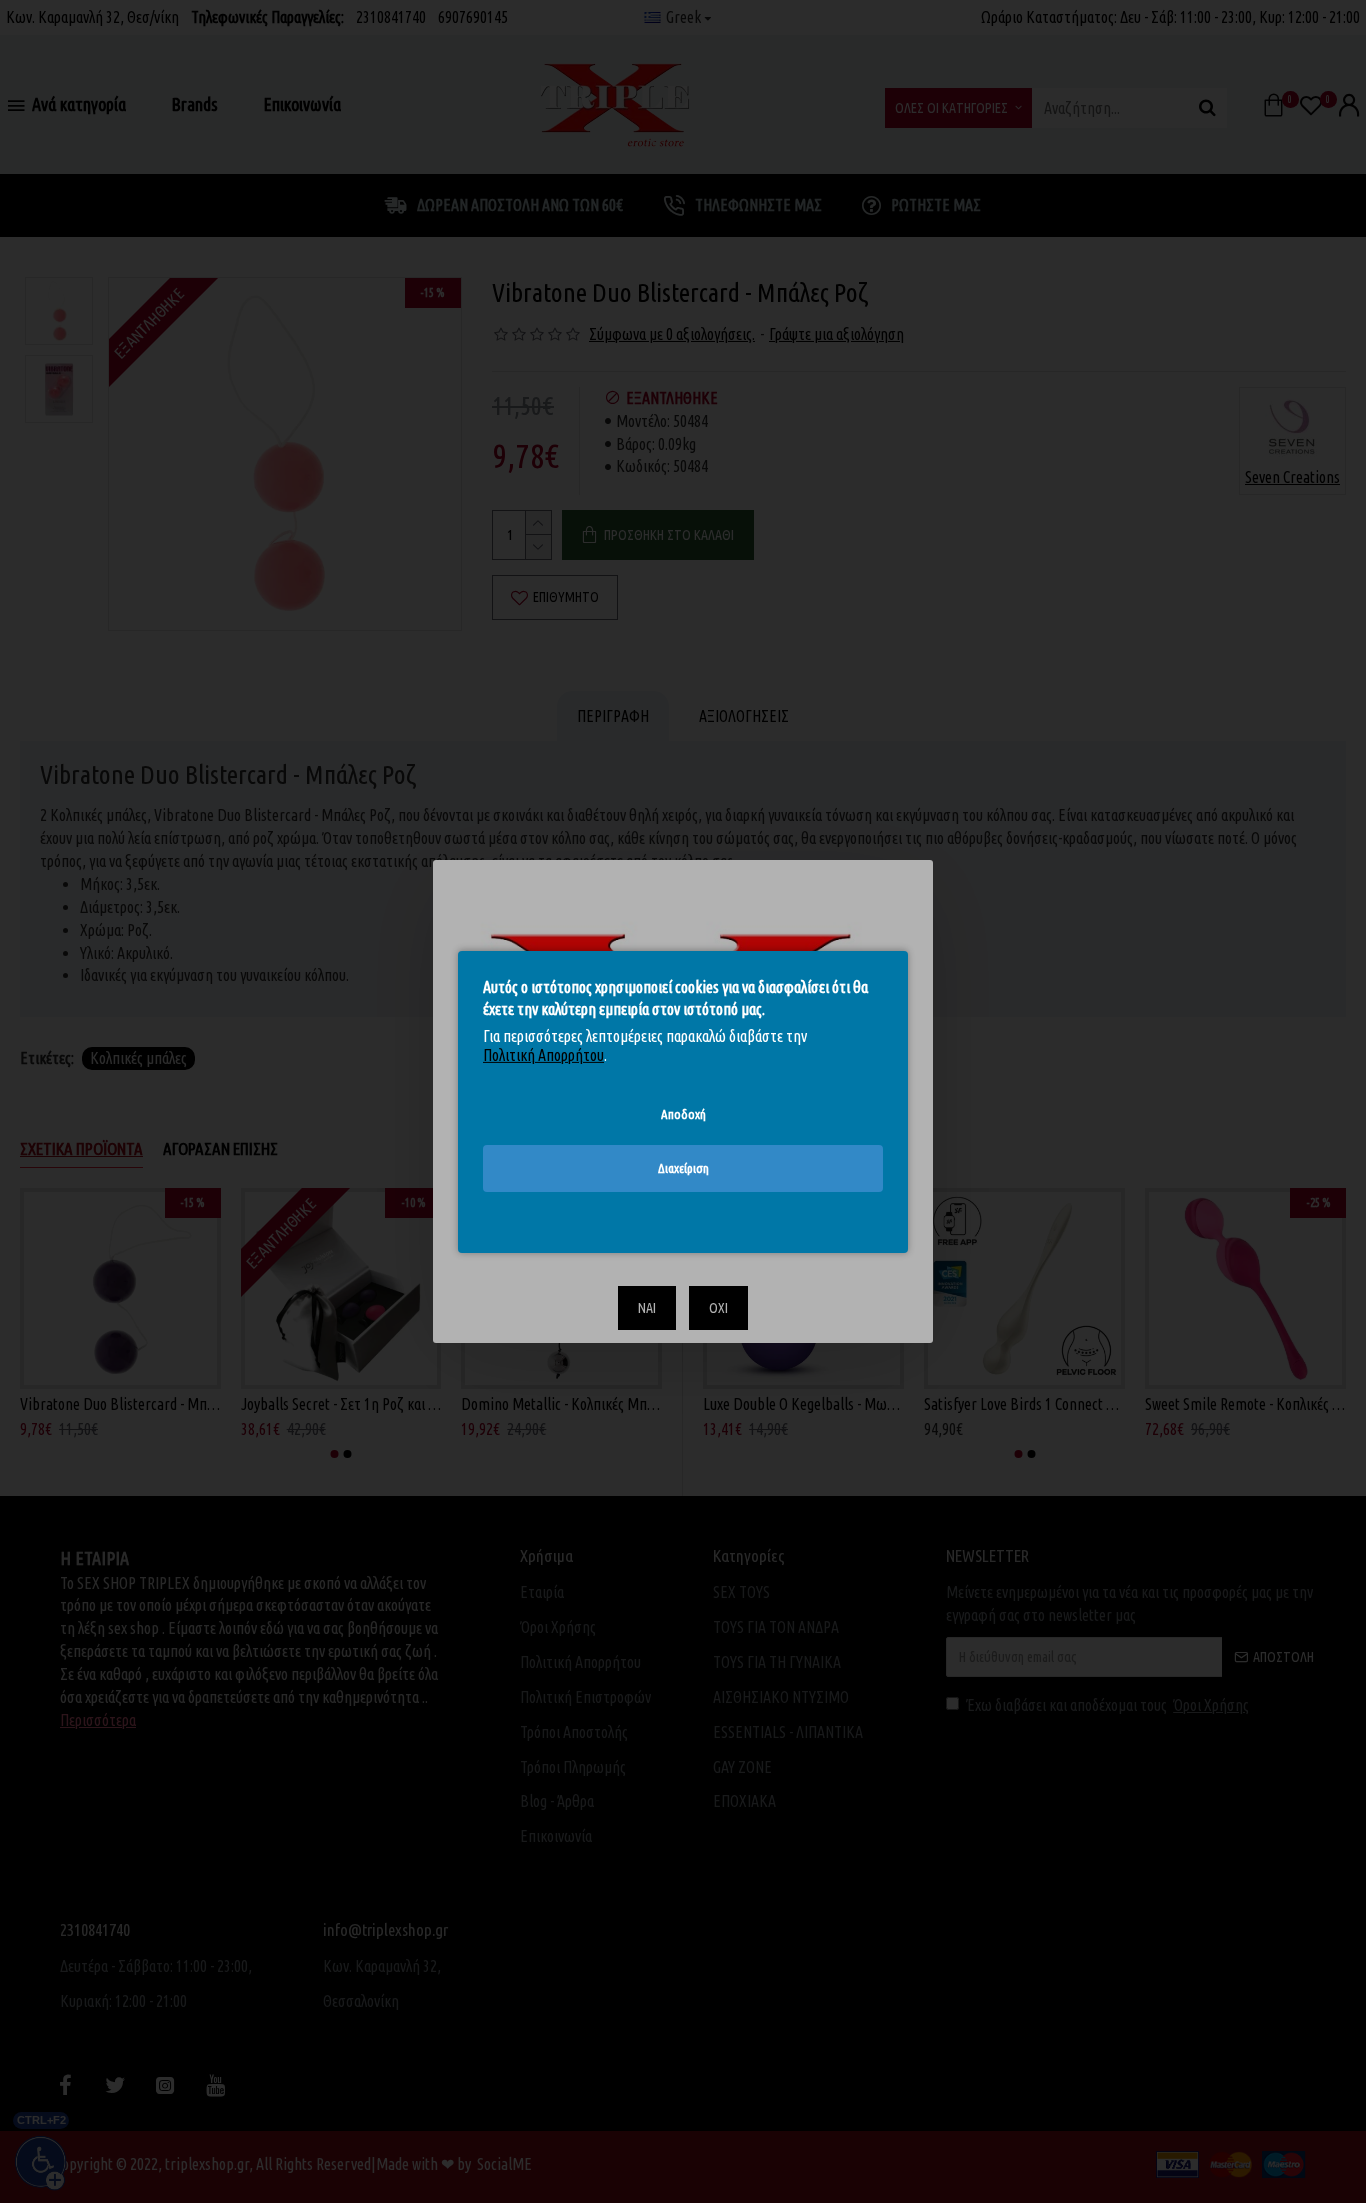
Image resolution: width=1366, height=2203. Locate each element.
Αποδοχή (683, 1113)
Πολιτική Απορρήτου (543, 1055)
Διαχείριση (683, 1168)
